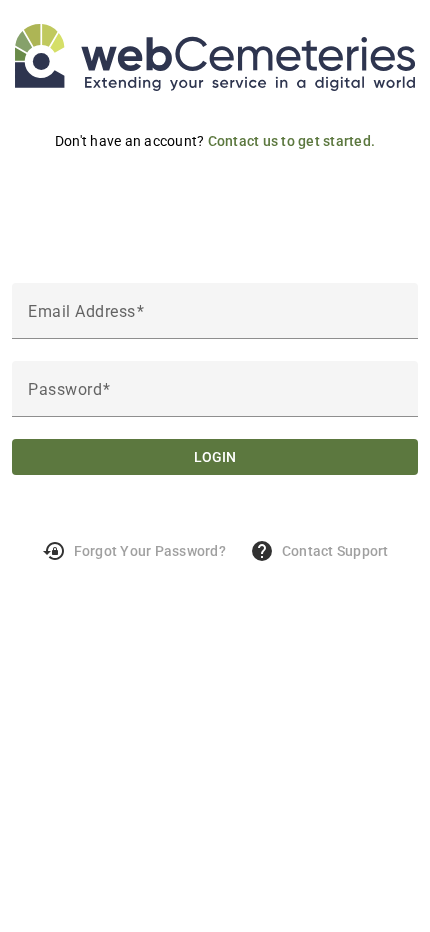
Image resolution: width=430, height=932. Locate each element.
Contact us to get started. (292, 141)
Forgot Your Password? (134, 551)
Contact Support (319, 551)
